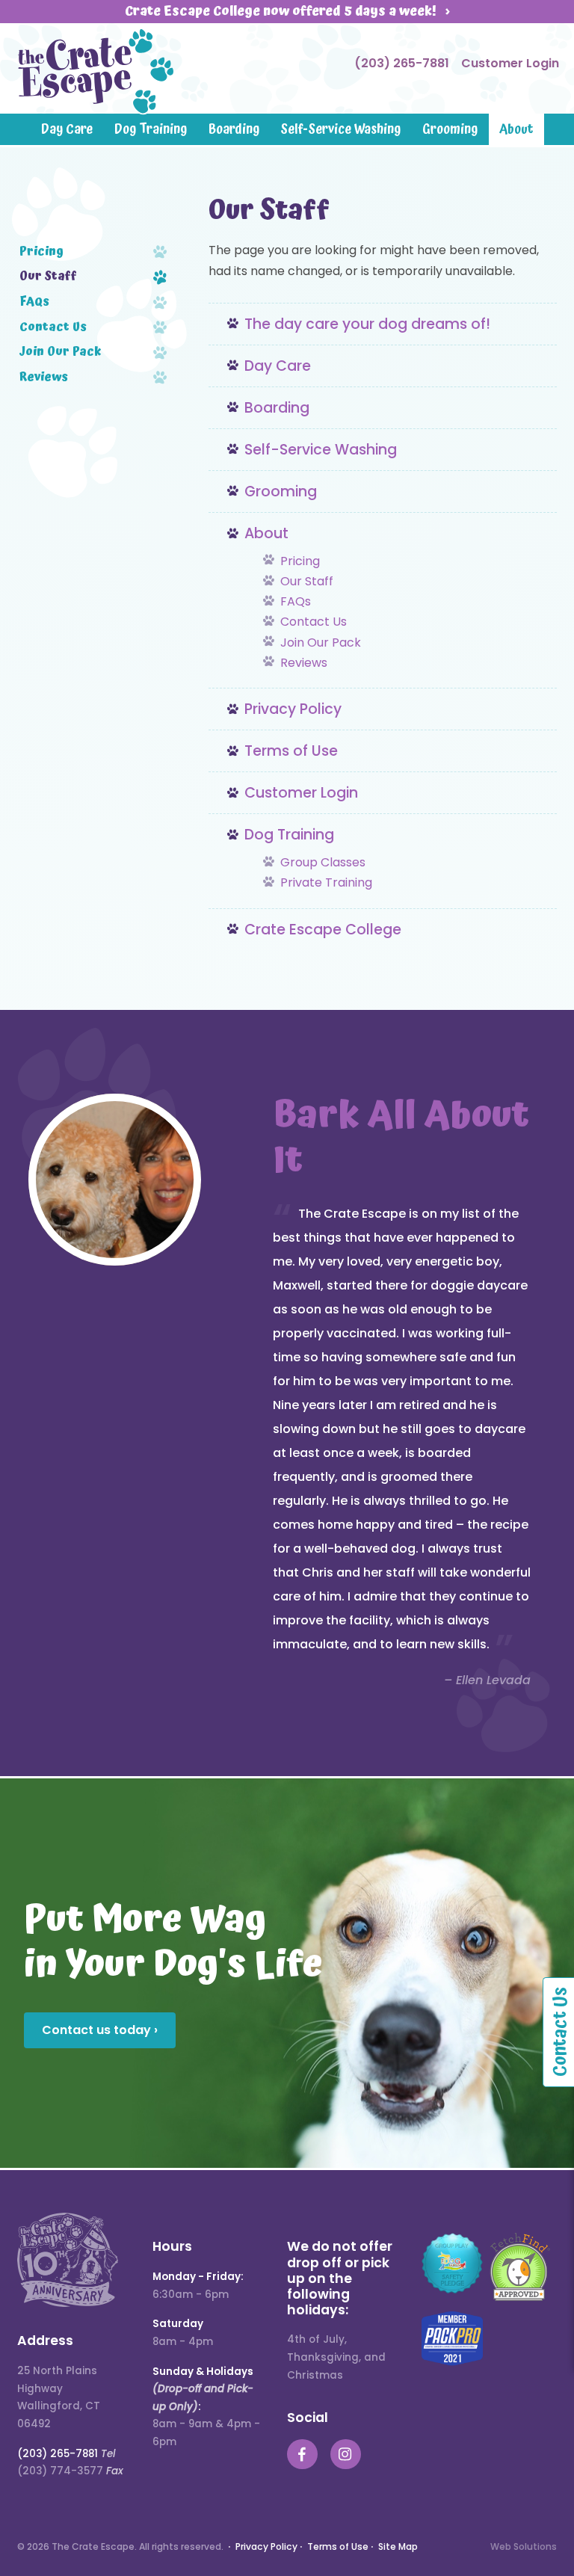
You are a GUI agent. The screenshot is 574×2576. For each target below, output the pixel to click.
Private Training (326, 882)
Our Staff (307, 581)
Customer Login (510, 63)
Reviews (304, 663)
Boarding (234, 129)
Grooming (450, 129)
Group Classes (323, 862)
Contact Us (314, 622)
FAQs (296, 601)
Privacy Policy (293, 709)
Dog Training (151, 129)
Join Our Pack (321, 643)
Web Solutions (524, 2546)
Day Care (67, 129)
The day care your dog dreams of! (367, 324)
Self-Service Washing (340, 129)
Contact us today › (100, 2030)
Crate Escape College (323, 930)
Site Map (398, 2546)
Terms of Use (291, 751)
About (516, 129)
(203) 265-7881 (402, 63)
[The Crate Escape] (96, 72)
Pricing (300, 561)
